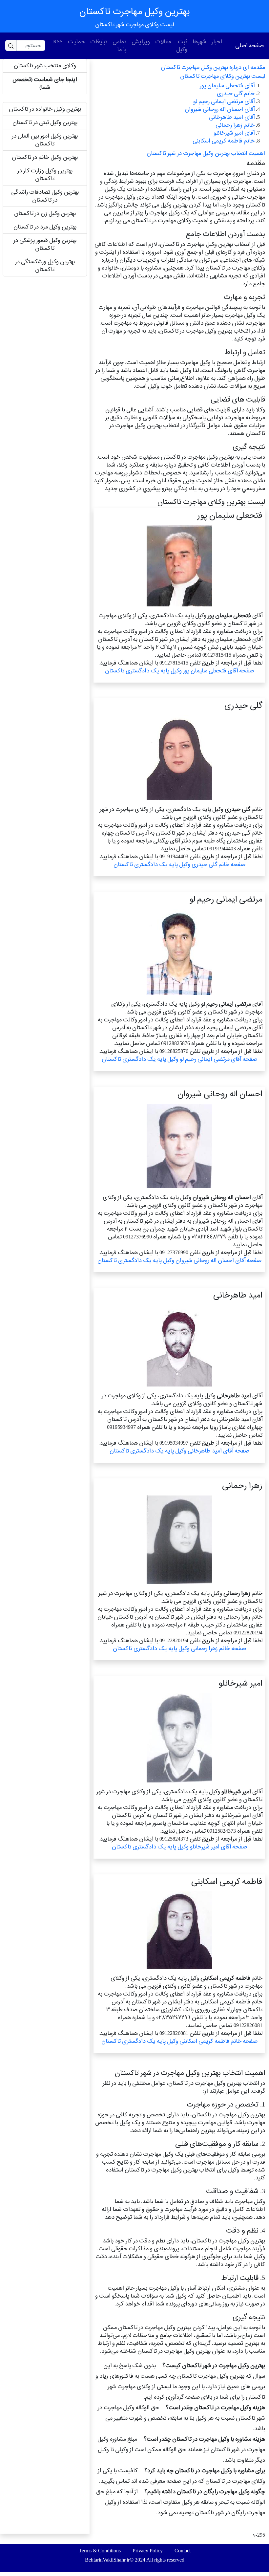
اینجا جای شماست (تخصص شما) (45, 83)
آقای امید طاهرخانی (232, 117)
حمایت (76, 42)
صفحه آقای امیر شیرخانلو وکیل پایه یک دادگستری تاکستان (179, 1847)
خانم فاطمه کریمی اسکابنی (224, 141)
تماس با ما (119, 45)
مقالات (163, 42)
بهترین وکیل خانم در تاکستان (45, 157)
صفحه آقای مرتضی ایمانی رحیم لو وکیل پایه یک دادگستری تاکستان (179, 1059)
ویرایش (141, 42)
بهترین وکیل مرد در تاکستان (45, 227)
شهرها (199, 42)
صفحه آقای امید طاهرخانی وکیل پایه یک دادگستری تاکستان (179, 1451)
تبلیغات (99, 42)
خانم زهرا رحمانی (235, 125)
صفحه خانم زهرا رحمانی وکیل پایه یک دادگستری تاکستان (179, 1648)
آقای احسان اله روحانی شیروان (220, 109)
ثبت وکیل (182, 45)
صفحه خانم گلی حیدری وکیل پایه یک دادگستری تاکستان (179, 864)
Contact (183, 2551)
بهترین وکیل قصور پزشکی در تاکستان (45, 244)
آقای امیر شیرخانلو (234, 133)
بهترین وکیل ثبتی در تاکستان (45, 122)
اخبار (217, 42)
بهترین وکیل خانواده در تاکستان (45, 109)
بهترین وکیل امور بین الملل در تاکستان (45, 140)
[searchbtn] (11, 45)
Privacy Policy (148, 2551)
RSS (58, 42)
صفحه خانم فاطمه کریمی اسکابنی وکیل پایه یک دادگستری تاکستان (179, 2041)
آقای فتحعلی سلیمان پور (227, 86)
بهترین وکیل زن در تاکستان (45, 213)
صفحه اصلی (249, 45)
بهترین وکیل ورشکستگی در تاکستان (45, 265)
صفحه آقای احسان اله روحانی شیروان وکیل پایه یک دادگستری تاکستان (179, 1260)
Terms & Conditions (100, 2551)
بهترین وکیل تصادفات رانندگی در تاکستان (45, 196)
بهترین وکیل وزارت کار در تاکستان (45, 175)
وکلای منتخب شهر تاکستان (45, 65)
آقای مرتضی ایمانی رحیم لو (224, 101)
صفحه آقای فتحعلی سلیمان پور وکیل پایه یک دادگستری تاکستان (179, 671)
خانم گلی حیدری (236, 93)
